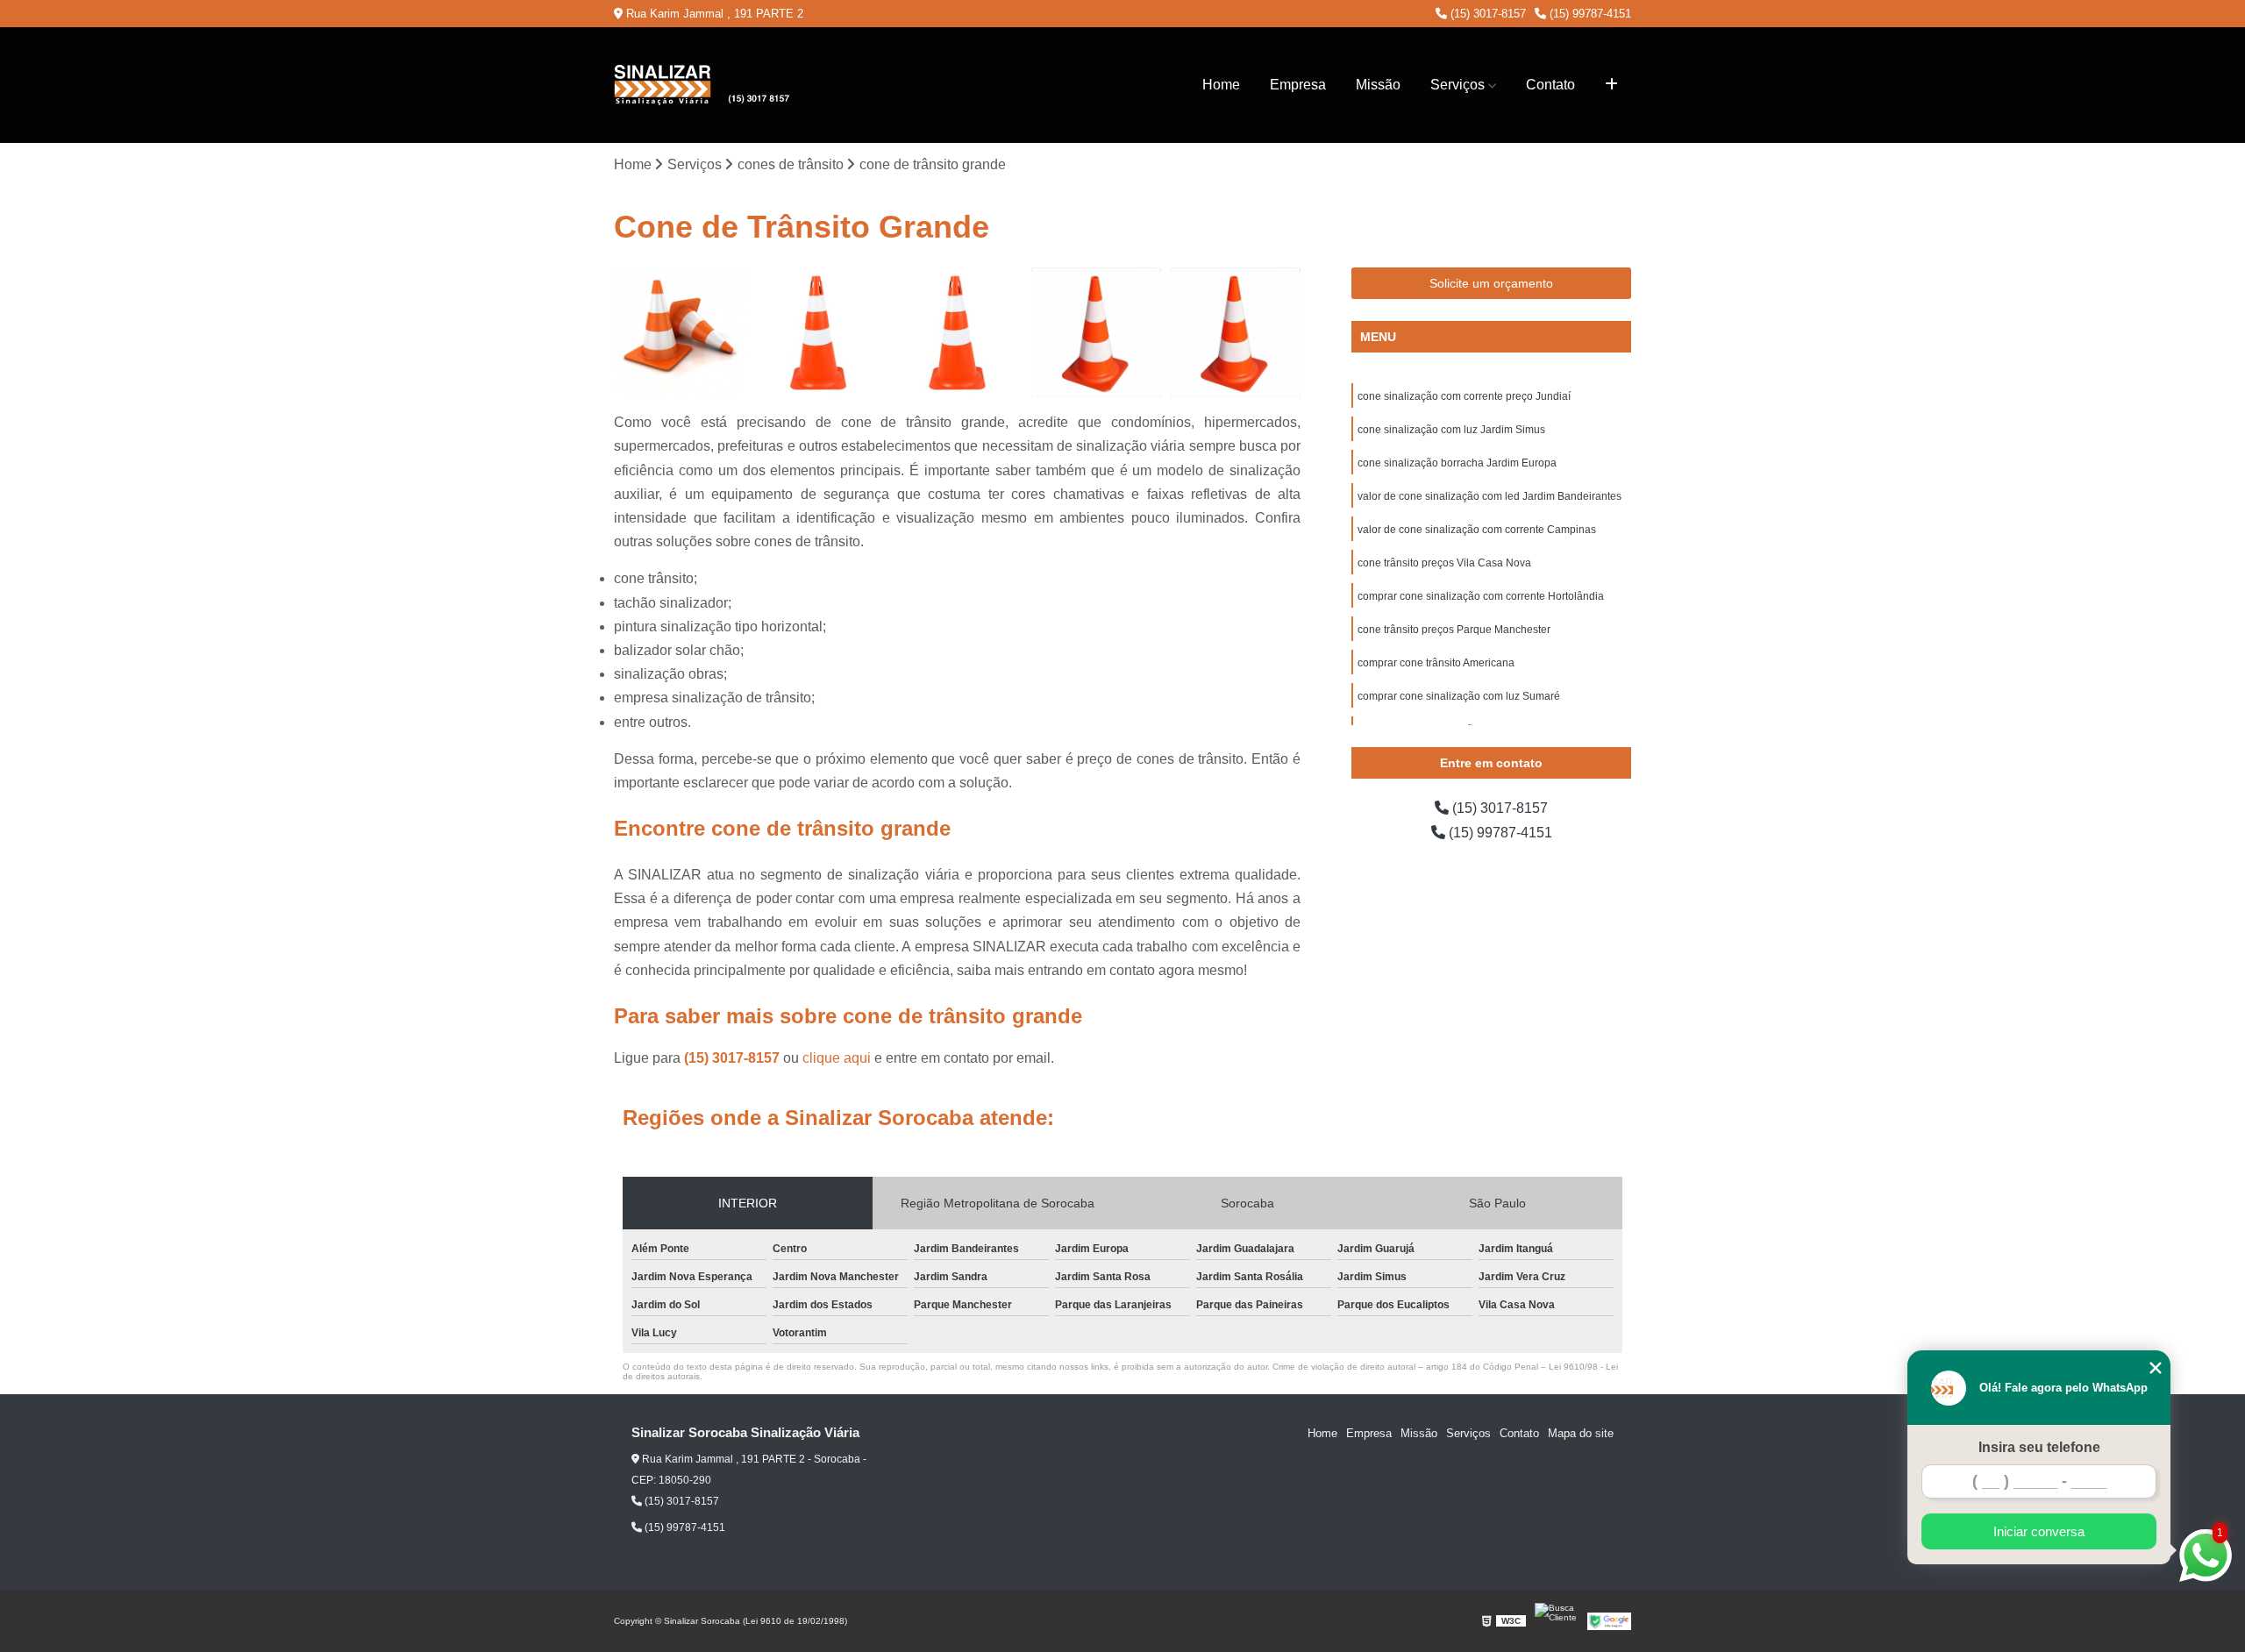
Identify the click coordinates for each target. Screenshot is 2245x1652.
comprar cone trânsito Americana (1436, 663)
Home (1221, 85)
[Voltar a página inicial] (702, 85)
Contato (1550, 85)
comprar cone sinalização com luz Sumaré (1459, 696)
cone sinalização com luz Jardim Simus (1451, 430)
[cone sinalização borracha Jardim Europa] (957, 333)
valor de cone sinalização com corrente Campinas (1477, 530)
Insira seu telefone (2039, 1447)
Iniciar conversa (2039, 1531)
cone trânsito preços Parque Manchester (1454, 630)
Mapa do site (1581, 1433)
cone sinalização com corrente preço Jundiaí (1464, 396)
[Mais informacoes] (1611, 85)
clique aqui (837, 1058)
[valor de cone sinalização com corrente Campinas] (1235, 333)
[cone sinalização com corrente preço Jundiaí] (679, 333)
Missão (1378, 85)
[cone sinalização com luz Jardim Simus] (819, 333)
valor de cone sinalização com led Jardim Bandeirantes (1490, 496)
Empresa (1298, 85)
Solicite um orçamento (1491, 283)
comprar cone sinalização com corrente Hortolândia (1481, 596)
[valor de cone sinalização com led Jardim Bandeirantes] (1097, 333)
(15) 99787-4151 (1589, 14)
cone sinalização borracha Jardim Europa (1457, 463)
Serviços (1457, 85)
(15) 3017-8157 (1486, 14)
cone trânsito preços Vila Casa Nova (1444, 563)
